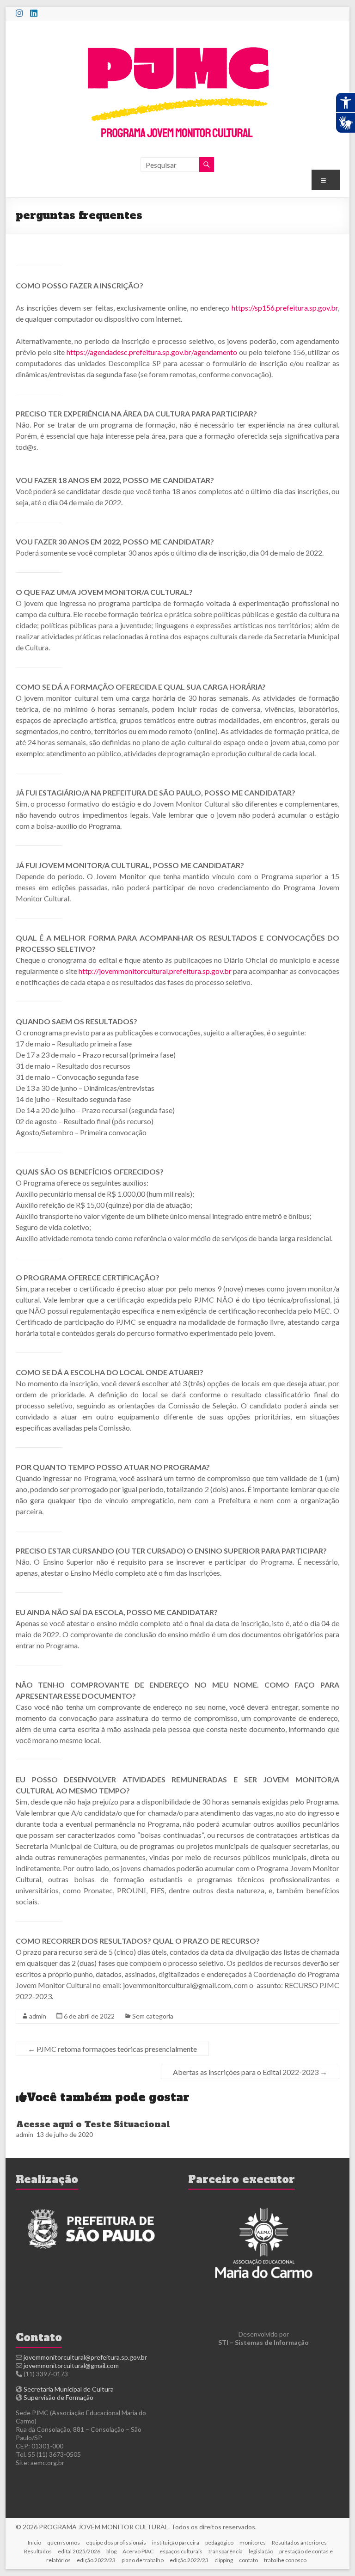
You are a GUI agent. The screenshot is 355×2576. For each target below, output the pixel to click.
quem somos (64, 2542)
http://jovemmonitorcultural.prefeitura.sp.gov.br (155, 971)
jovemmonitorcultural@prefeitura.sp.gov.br (85, 2357)
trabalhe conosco (285, 2560)
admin (38, 2016)
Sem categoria (153, 2016)
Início (34, 2542)
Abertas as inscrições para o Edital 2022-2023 (250, 2072)
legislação (261, 2551)
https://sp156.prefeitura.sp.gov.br (285, 308)
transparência (226, 2551)
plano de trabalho (143, 2560)
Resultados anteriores (299, 2542)
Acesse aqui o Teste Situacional (93, 2124)
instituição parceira (176, 2542)
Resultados (38, 2551)
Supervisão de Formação (58, 2397)
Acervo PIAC (138, 2551)
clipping (224, 2560)
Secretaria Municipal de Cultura (69, 2389)
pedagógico (219, 2542)
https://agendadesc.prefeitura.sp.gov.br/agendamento (152, 352)
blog (111, 2551)
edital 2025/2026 (79, 2551)
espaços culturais (181, 2551)
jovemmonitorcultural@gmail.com (71, 2365)
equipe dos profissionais (116, 2542)
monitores (253, 2542)
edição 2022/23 (96, 2560)
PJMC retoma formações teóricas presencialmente (112, 2049)
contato (248, 2560)
